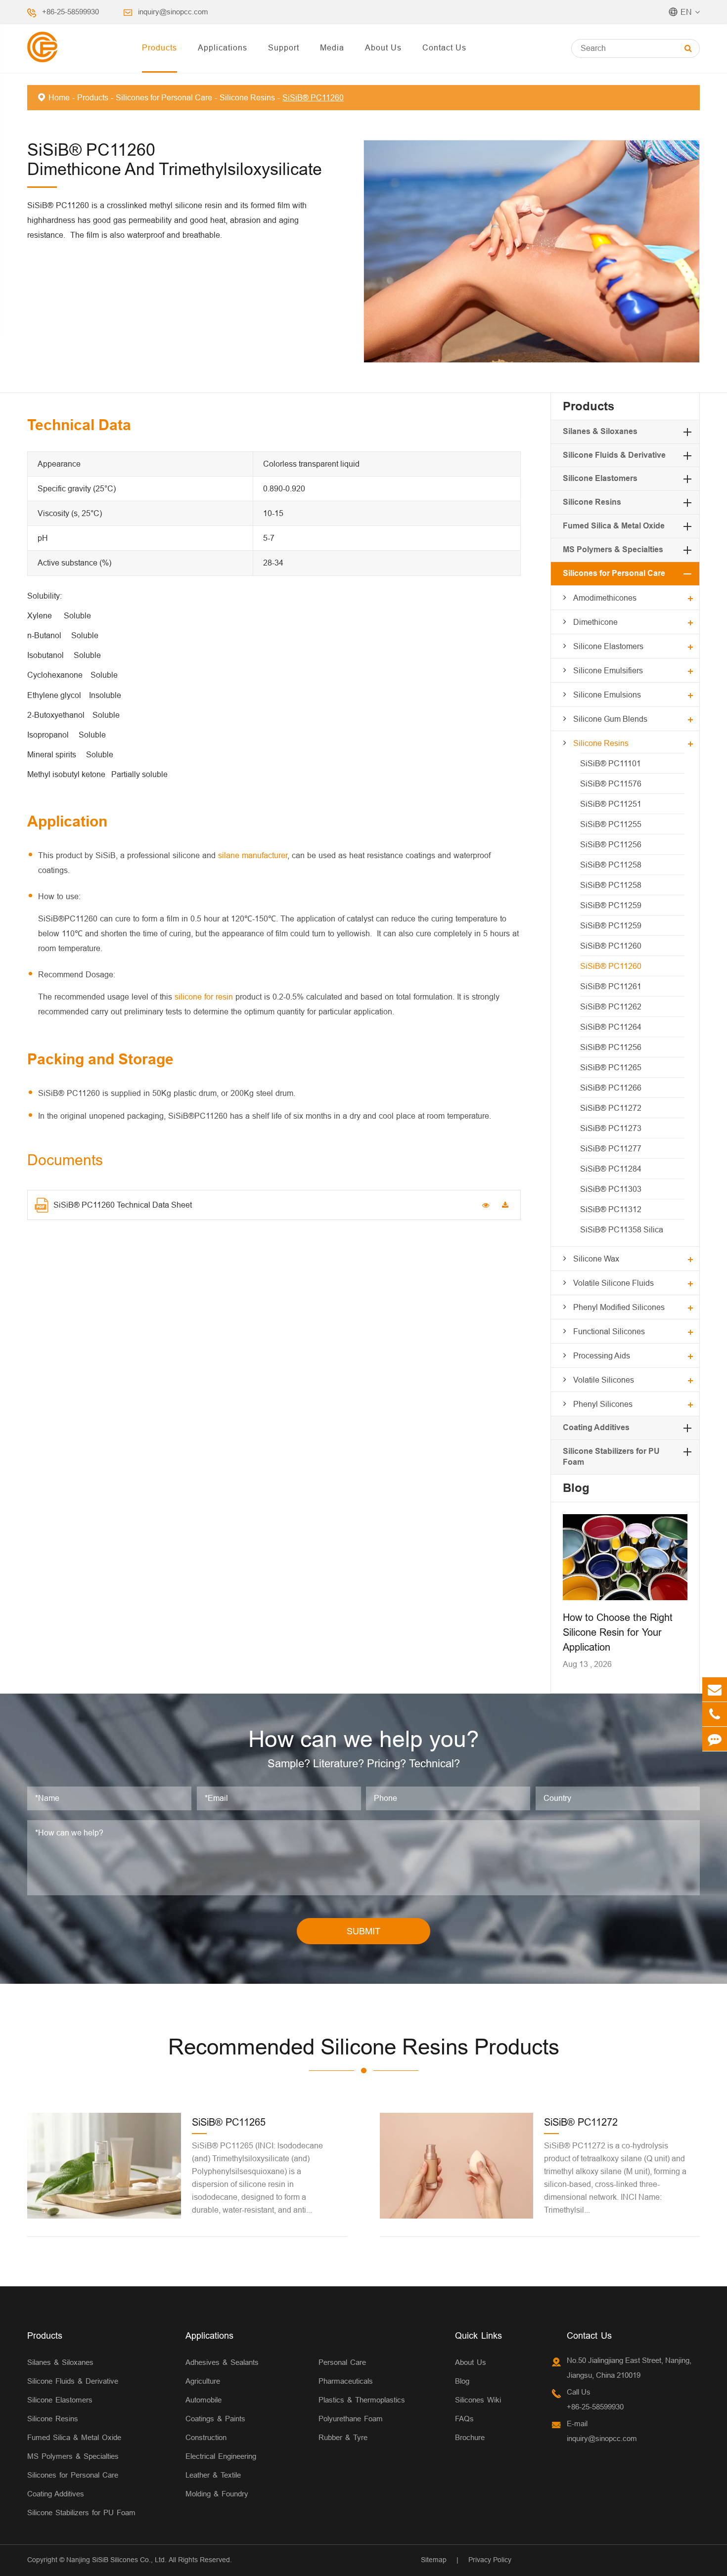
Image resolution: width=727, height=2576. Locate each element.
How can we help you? (364, 1739)
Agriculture (203, 2381)
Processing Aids (602, 1355)
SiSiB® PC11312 (611, 1209)
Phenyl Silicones (603, 1404)
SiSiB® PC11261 (611, 986)
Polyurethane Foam (351, 2419)
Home (59, 97)
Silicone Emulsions (607, 695)
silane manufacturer (253, 855)
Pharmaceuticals (346, 2381)
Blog (576, 1488)
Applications (223, 47)
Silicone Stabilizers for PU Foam (81, 2512)
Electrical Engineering (221, 2456)
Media (332, 47)
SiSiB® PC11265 (611, 1067)
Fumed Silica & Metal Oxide (614, 526)
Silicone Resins (247, 97)
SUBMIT (363, 1931)
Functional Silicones (609, 1331)
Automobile (204, 2400)
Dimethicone (595, 622)
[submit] (688, 48)
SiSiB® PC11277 (611, 1148)
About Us (383, 47)
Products (159, 47)
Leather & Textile (213, 2475)
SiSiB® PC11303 (611, 1189)
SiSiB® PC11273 (611, 1128)
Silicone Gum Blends (610, 719)
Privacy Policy (490, 2560)
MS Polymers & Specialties (613, 549)
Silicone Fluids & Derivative (614, 455)
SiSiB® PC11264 (611, 1027)
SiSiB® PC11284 (611, 1169)
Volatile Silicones (604, 1380)
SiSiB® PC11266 (611, 1088)
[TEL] (715, 1714)
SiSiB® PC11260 (313, 97)
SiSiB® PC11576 (611, 784)
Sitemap (434, 2560)
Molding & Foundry (217, 2494)
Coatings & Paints (215, 2419)
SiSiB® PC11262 (611, 1006)
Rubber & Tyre (343, 2437)
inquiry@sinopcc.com (173, 12)
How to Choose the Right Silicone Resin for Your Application (618, 1632)
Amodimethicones (605, 598)
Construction (206, 2437)
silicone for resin (204, 997)
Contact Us (444, 47)
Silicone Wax (596, 1259)
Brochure (470, 2437)
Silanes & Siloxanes (600, 431)
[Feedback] (715, 1739)
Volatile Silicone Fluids (613, 1283)
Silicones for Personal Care (164, 97)
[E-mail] (715, 1689)
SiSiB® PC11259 (611, 905)
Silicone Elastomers (600, 478)
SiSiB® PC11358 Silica (622, 1229)
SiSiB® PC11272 (611, 1108)
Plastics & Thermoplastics (362, 2400)
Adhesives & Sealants (222, 2362)
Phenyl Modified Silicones (619, 1307)
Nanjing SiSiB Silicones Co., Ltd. (116, 2560)
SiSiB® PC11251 (611, 804)
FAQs (464, 2419)
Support (284, 47)
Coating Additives (596, 1427)
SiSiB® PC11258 (611, 865)
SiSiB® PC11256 (611, 844)
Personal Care (342, 2362)
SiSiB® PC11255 (611, 824)
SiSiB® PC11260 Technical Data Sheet (123, 1205)
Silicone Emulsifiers (608, 670)
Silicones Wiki (478, 2400)
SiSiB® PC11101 (611, 763)
